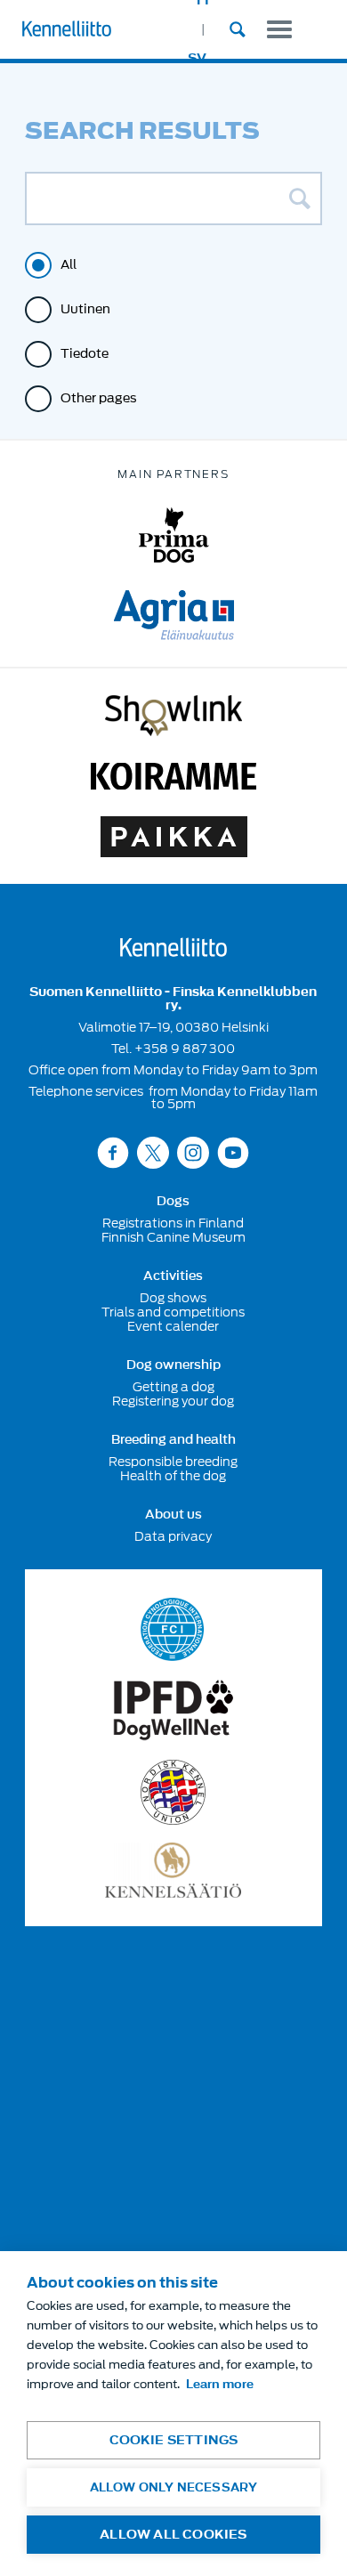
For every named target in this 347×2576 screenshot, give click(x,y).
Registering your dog (173, 1401)
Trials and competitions (173, 1312)
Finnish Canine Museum (173, 1237)
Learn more (220, 2384)
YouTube (233, 1152)
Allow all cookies (173, 2535)
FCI (173, 1629)
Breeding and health (173, 1440)
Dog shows (173, 1298)
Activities (173, 1276)
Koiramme (173, 776)
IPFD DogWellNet (173, 1710)
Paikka (174, 837)
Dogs (173, 1202)
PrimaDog (174, 535)
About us (173, 1515)
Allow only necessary (174, 2487)
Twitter (153, 1152)
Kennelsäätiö (173, 1870)
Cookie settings (174, 2440)
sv (197, 58)
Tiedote (85, 354)
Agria (174, 615)
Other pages (99, 398)
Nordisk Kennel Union (173, 1792)
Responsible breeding (173, 1462)
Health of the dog (173, 1476)
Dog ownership (173, 1365)
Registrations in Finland (173, 1223)
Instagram (193, 1152)
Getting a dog (173, 1387)
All (69, 265)
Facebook (113, 1152)
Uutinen (85, 309)
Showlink (173, 716)
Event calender (173, 1326)
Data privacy (173, 1536)
